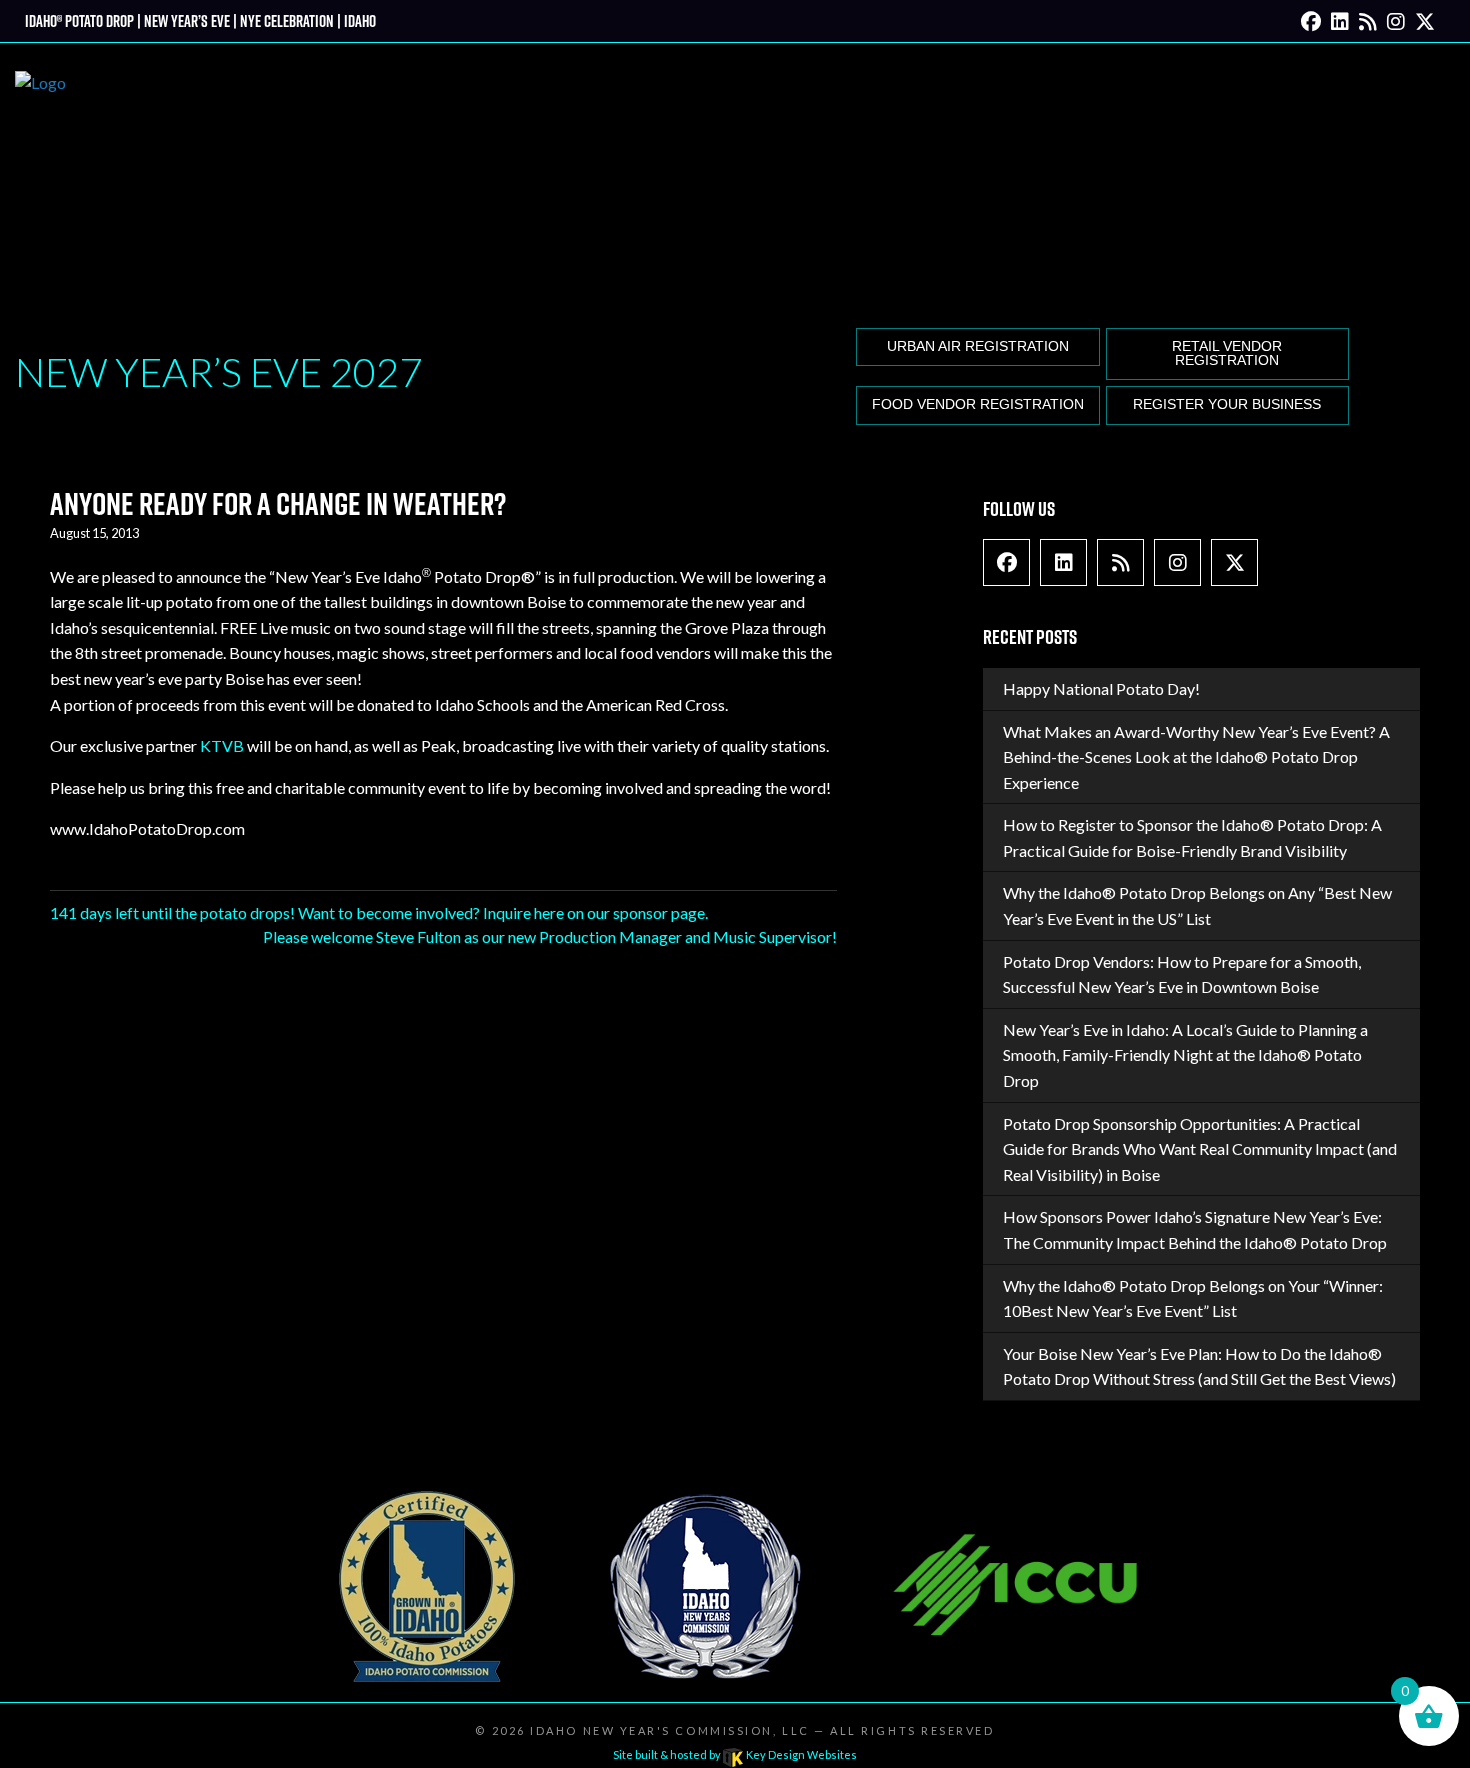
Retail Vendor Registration (1227, 353)
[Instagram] (1396, 20)
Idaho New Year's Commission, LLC (669, 1730)
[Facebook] (1311, 20)
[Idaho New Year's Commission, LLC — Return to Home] (40, 181)
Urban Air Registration (978, 346)
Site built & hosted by (735, 1754)
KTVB (222, 745)
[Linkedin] (1340, 20)
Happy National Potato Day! (1101, 688)
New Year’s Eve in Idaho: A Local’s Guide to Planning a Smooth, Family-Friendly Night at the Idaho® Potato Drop (1185, 1055)
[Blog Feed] (1368, 20)
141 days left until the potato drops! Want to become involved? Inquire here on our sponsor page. (379, 912)
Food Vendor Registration (978, 404)
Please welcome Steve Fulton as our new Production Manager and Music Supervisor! (550, 936)
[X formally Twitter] (1425, 20)
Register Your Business (1227, 404)
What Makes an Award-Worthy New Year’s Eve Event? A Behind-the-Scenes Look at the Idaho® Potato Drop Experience (1196, 757)
